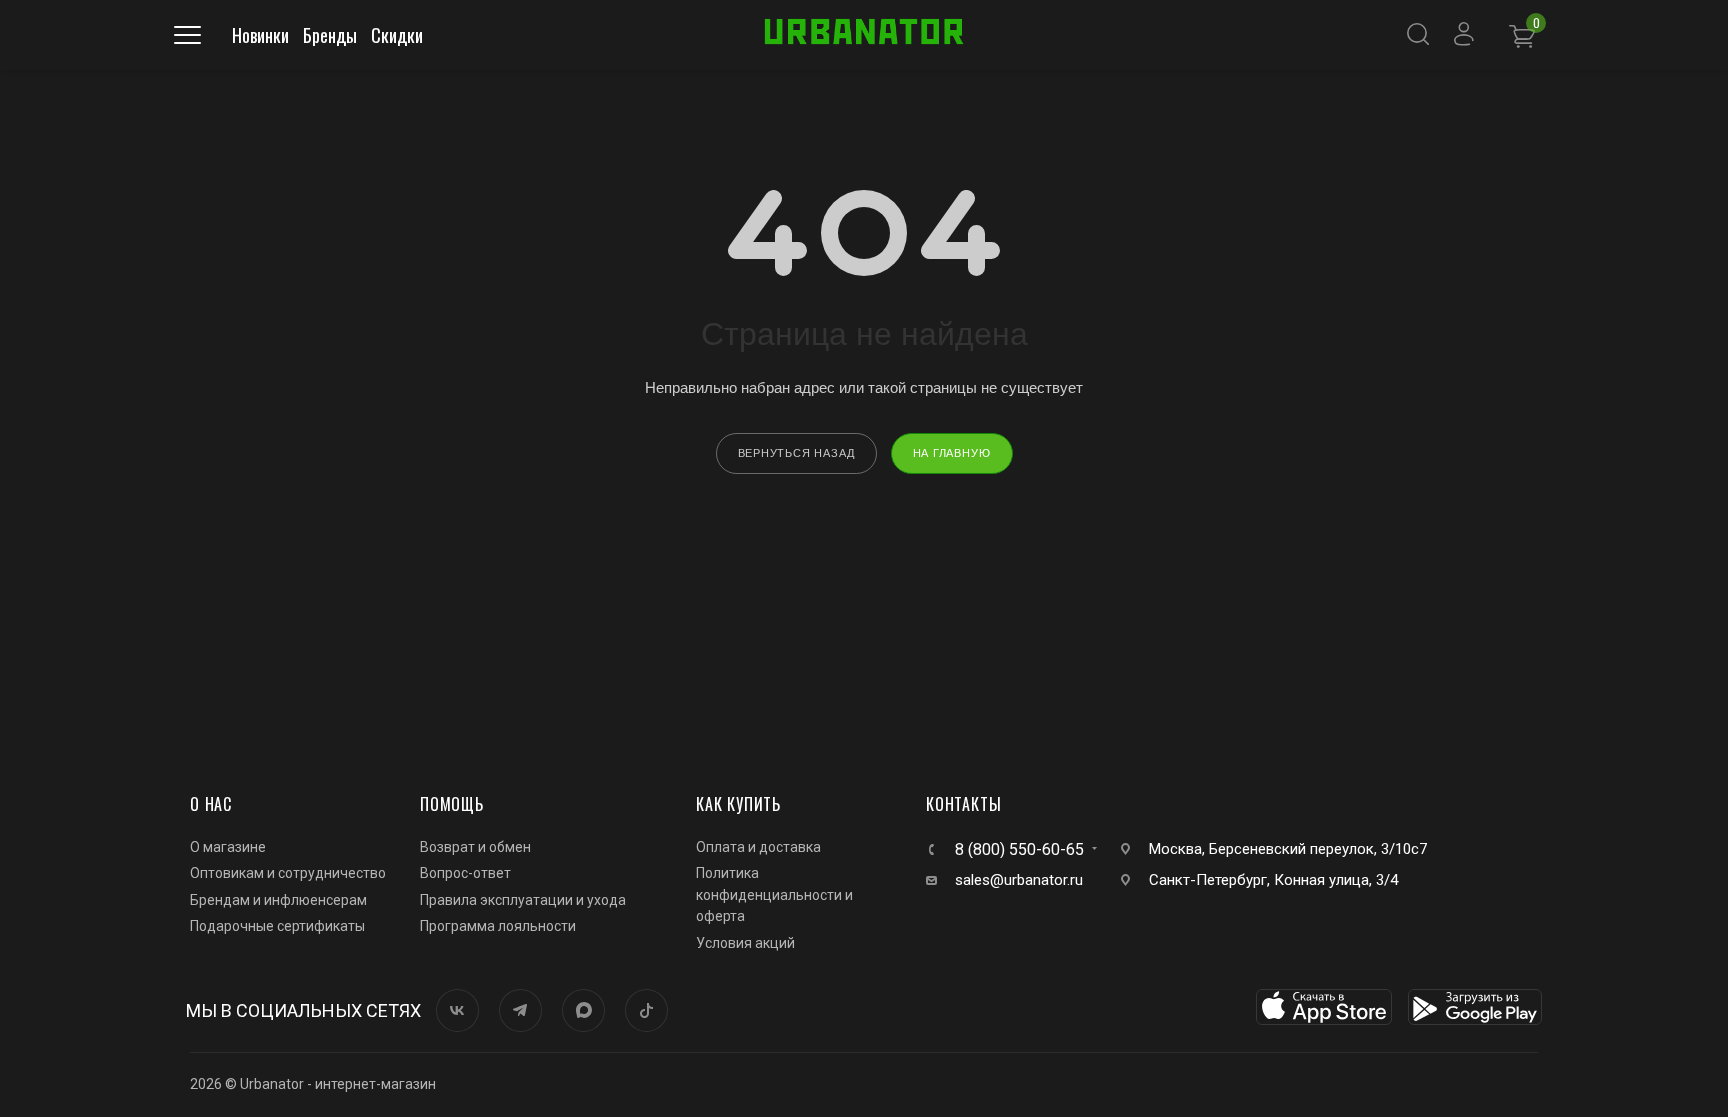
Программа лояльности (498, 926)
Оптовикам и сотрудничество (288, 873)
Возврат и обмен (475, 847)
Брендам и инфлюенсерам (278, 900)
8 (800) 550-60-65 (1019, 850)
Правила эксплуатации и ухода (523, 900)
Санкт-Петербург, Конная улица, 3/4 (1273, 880)
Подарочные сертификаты (277, 926)
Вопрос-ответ (465, 873)
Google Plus (583, 1010)
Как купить (738, 804)
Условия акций (745, 943)
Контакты (963, 804)
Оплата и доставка (758, 847)
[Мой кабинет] (1470, 35)
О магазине (228, 847)
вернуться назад (796, 453)
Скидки (397, 35)
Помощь (452, 804)
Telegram (520, 1010)
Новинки (260, 35)
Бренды (330, 35)
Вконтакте (457, 1010)
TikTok (646, 1010)
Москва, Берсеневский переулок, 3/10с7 (1288, 849)
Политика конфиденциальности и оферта (774, 894)
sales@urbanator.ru (1019, 880)
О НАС (211, 804)
